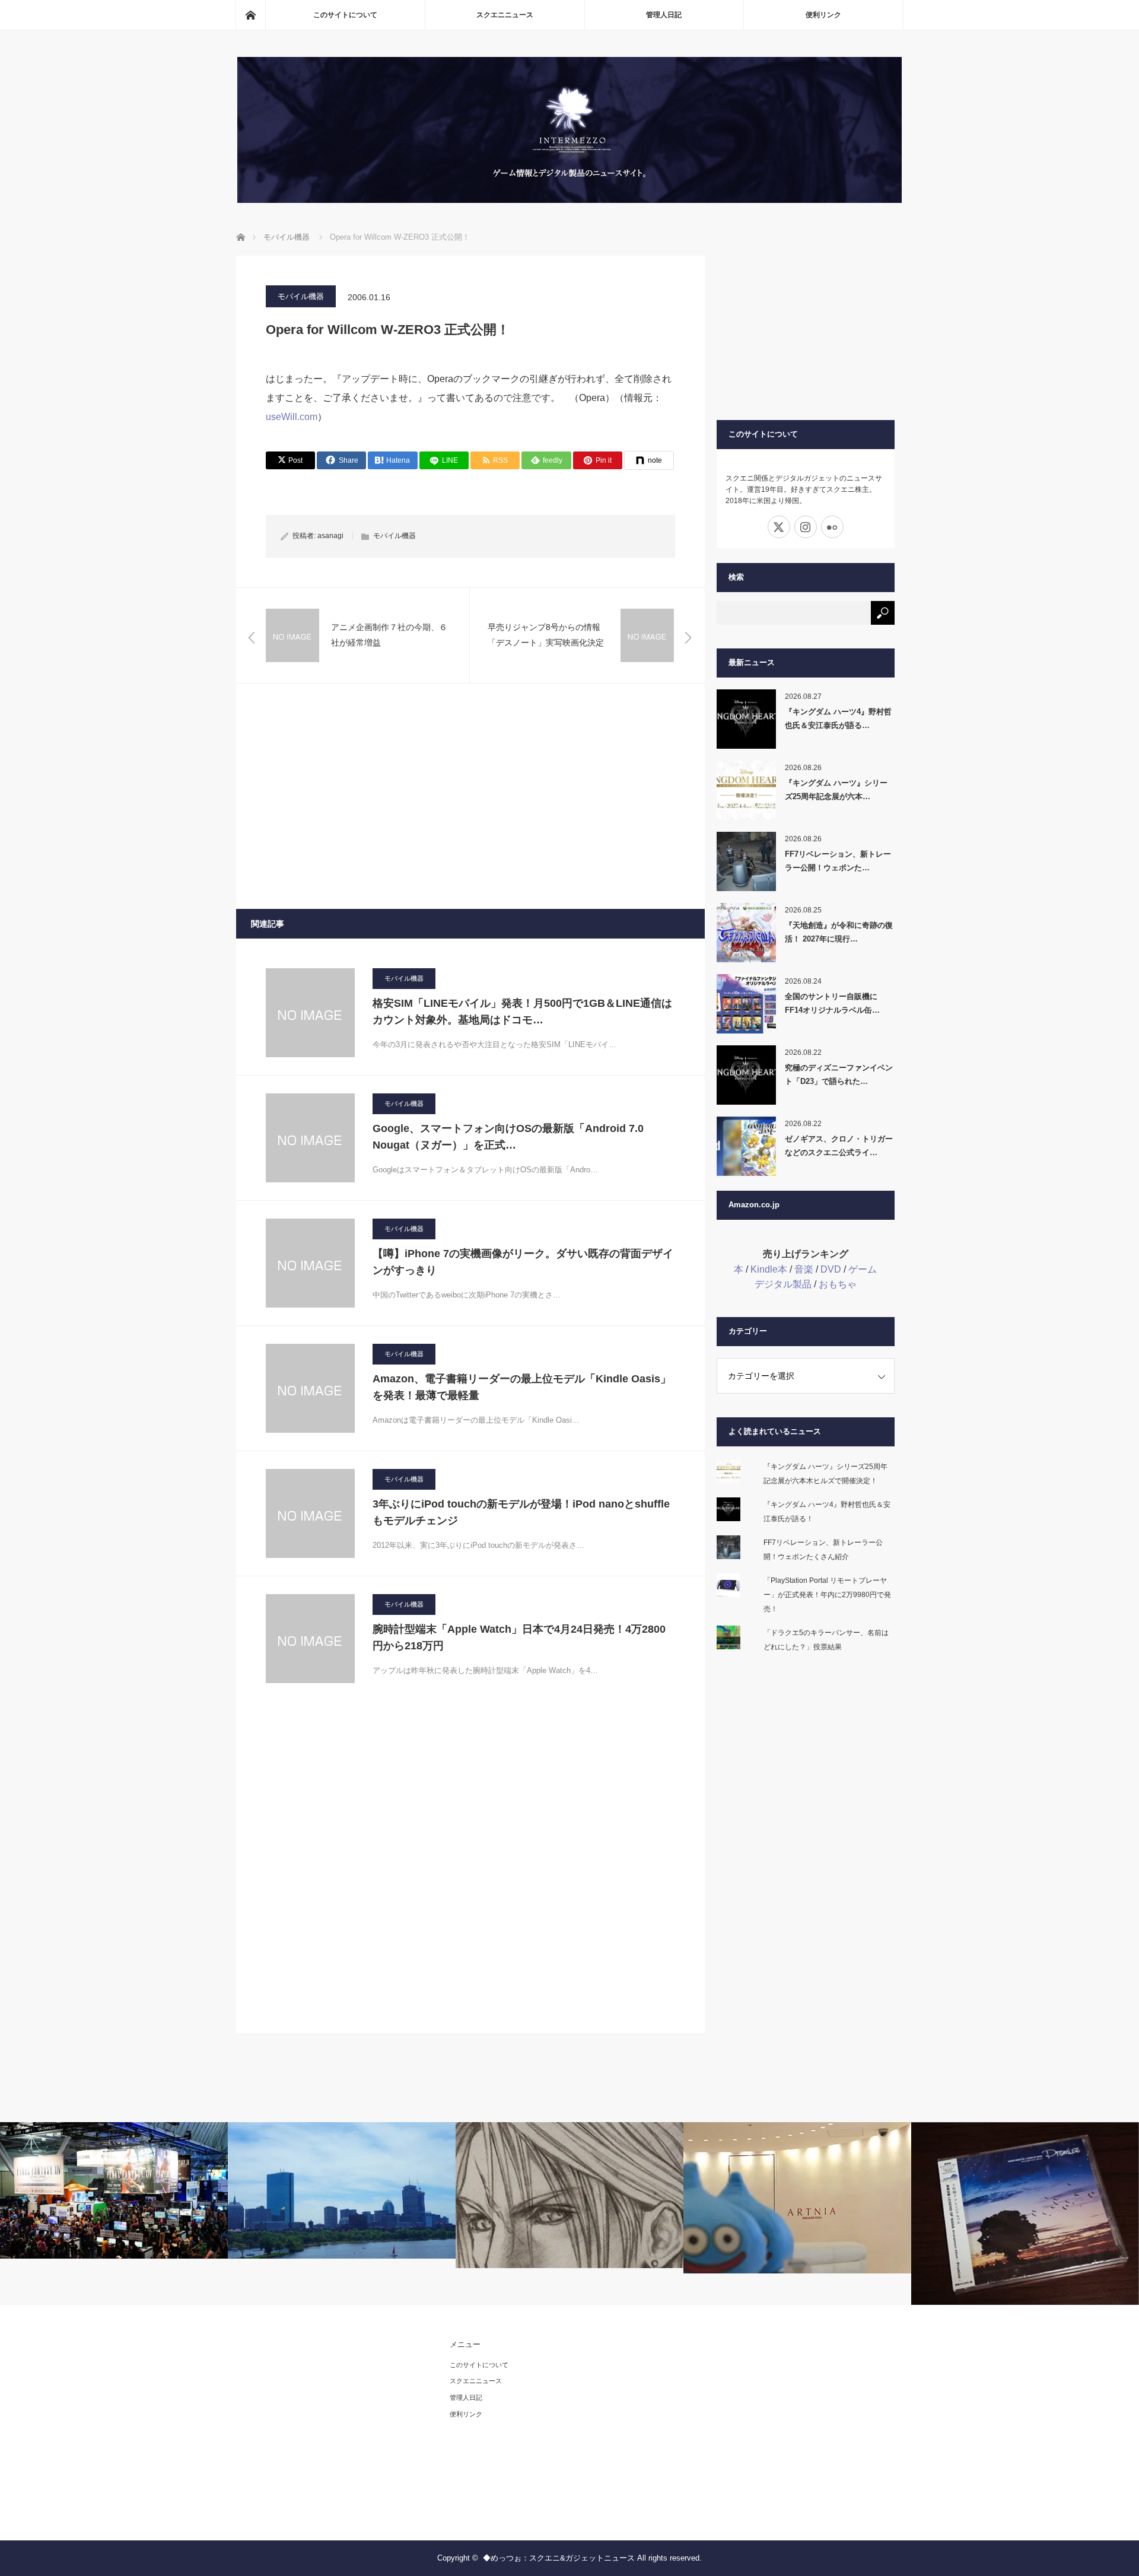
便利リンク (823, 15)
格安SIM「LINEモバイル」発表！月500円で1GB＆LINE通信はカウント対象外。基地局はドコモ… (522, 1012)
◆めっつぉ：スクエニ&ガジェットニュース (559, 2558)
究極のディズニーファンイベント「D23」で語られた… (839, 1074)
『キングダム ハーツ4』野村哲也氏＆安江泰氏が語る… (838, 718)
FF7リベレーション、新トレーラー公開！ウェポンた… (838, 861)
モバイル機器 (301, 296)
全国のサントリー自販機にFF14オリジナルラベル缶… (832, 1003)
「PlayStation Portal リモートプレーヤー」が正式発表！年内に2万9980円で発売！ (827, 1595)
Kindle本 (769, 1269)
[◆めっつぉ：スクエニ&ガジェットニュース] (569, 200)
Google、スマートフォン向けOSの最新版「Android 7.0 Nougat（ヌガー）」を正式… (508, 1137)
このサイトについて (345, 15)
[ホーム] (250, 15)
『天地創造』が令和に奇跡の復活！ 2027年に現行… (839, 932)
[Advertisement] (470, 796)
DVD (831, 1269)
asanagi (330, 536)
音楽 (804, 1269)
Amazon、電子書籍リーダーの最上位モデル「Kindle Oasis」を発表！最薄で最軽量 (522, 1387)
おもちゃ (838, 1284)
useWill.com (292, 417)
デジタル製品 (783, 1284)
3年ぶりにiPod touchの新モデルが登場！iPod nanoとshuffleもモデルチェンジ (521, 1513)
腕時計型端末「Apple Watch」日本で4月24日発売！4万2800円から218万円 (519, 1638)
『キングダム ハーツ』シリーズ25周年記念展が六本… (836, 790)
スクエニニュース (505, 15)
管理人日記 (664, 15)
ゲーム (863, 1269)
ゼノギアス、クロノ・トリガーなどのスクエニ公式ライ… (839, 1146)
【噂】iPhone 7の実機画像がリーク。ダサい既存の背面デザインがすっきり (523, 1262)
